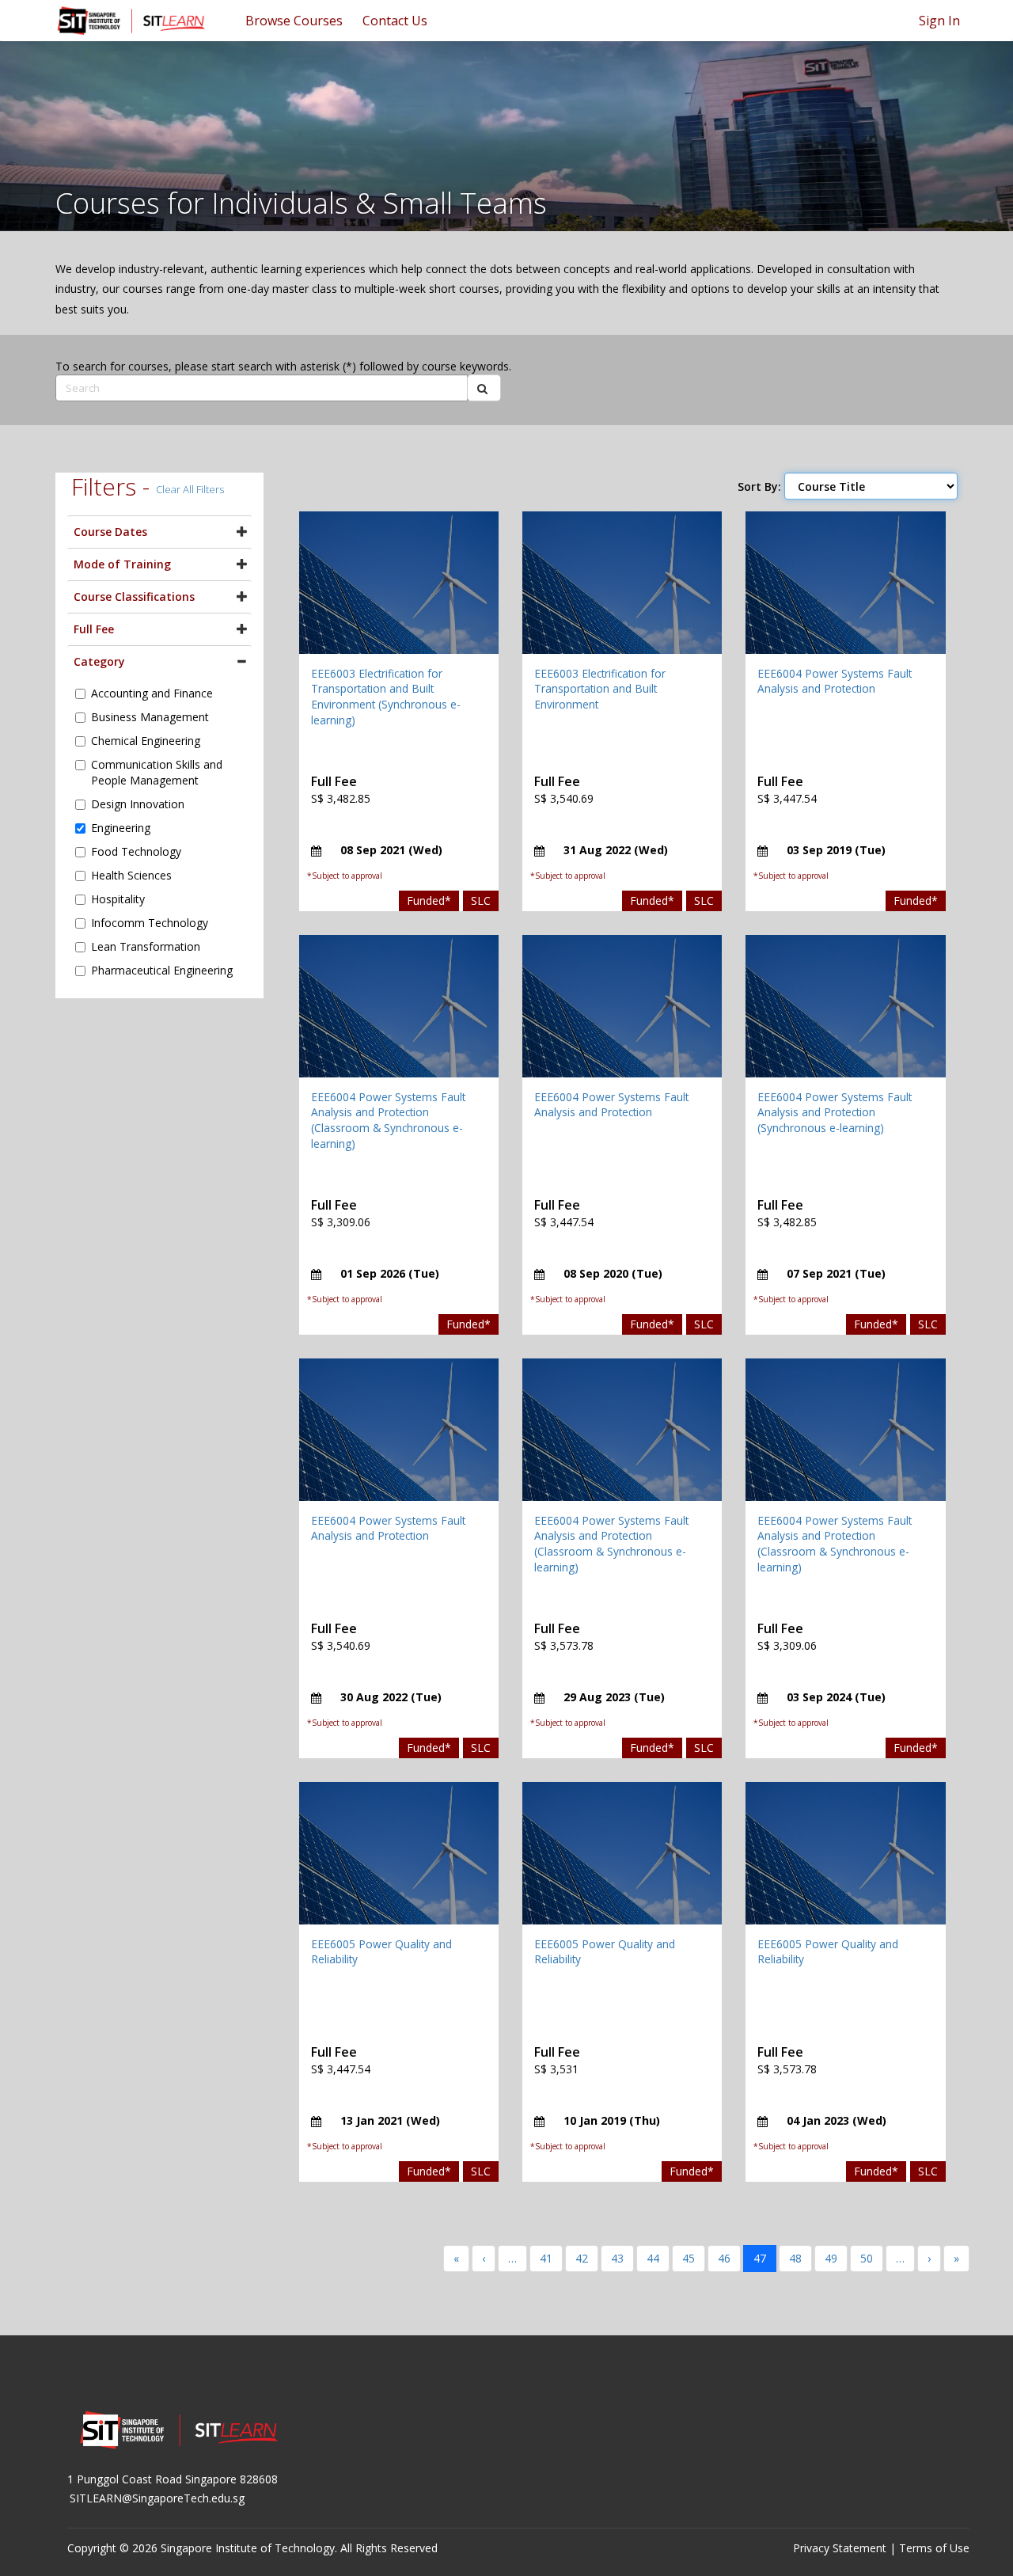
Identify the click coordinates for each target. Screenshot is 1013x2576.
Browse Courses (294, 21)
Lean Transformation (146, 946)
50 (867, 2258)
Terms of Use (934, 2548)
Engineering (121, 828)
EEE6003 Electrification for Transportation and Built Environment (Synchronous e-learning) (386, 697)
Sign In (939, 21)
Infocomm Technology (150, 923)
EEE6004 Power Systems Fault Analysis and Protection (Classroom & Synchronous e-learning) (388, 1120)
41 (546, 2258)
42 (582, 2258)
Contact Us (395, 21)
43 (617, 2258)
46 (724, 2258)
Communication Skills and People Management (157, 772)
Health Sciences (131, 875)
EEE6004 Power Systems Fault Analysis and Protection (835, 681)
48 (795, 2258)
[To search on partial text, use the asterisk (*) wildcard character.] (484, 388)
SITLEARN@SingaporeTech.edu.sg (157, 2498)
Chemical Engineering (146, 741)
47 (760, 2258)
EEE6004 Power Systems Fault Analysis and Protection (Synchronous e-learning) (835, 1112)
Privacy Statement (840, 2548)
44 (653, 2258)
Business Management (150, 717)
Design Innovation (138, 804)
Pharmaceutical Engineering (162, 970)
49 (831, 2258)
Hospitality (118, 899)
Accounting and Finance (152, 693)
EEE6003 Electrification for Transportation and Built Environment (600, 689)
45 (689, 2258)
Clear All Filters (190, 489)
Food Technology (136, 851)
